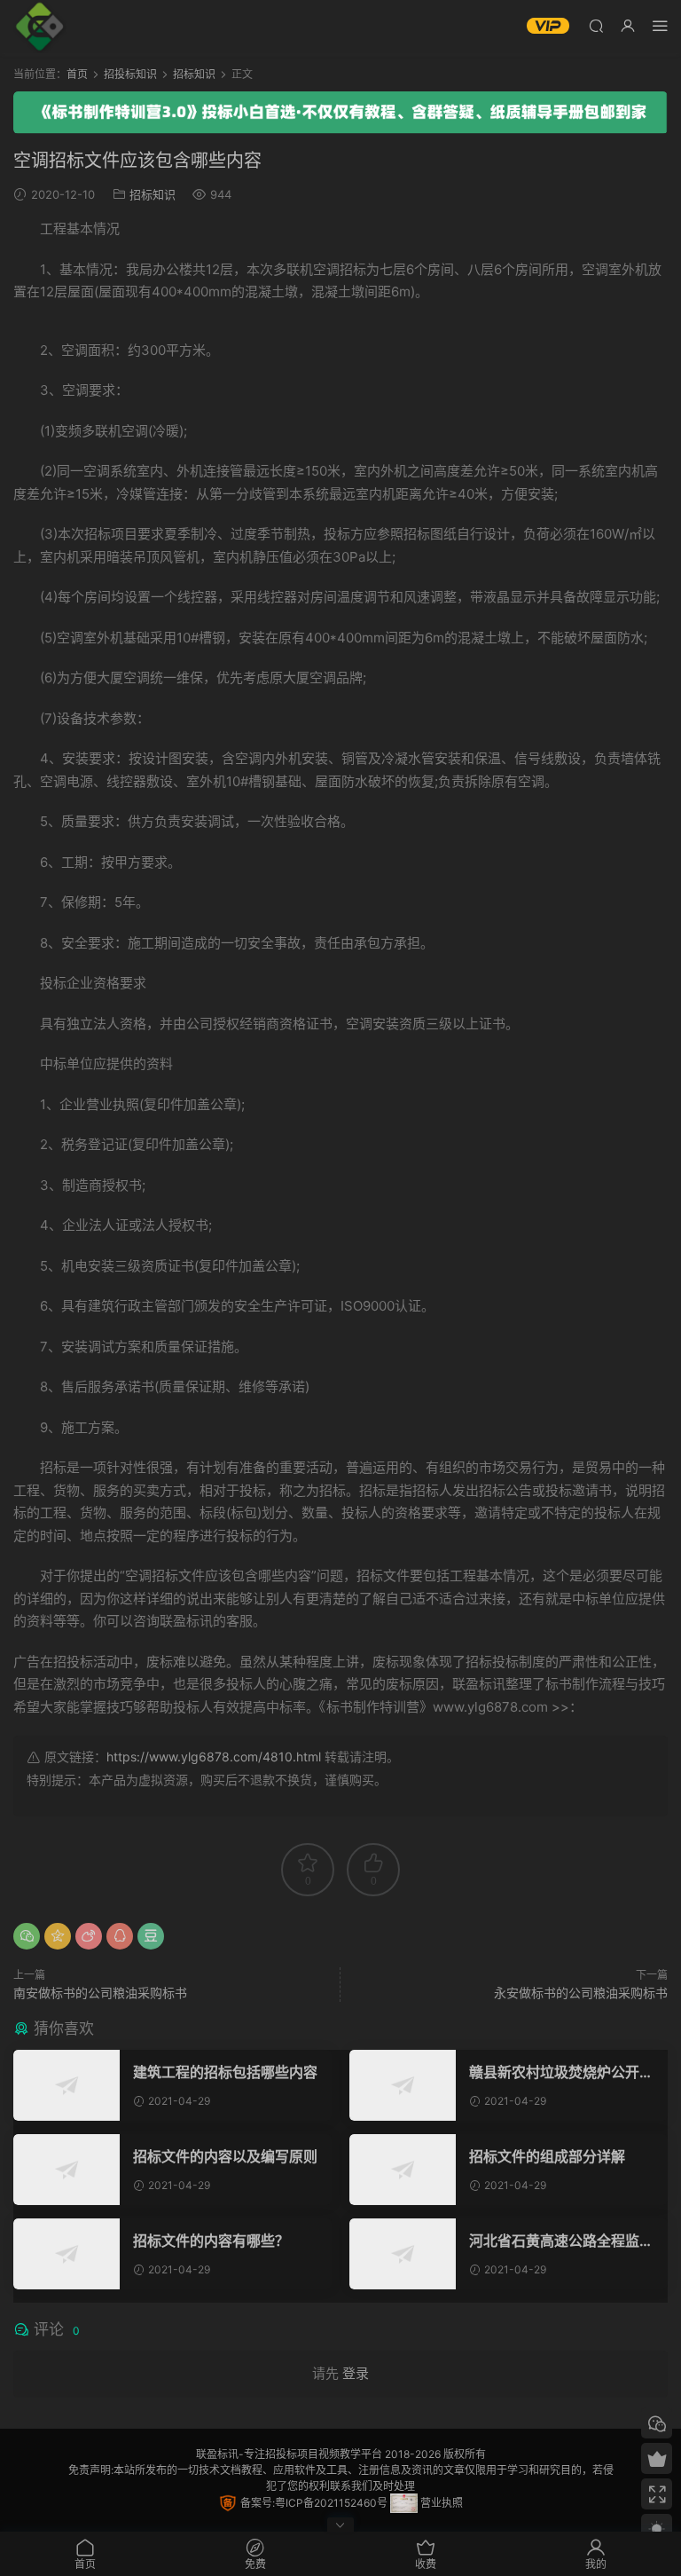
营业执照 (440, 2503)
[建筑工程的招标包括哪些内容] (67, 2085)
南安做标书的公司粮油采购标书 (100, 1993)
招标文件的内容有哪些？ (211, 2241)
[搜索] (596, 25)
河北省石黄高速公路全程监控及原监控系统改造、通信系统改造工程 (561, 2241)
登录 (356, 2373)
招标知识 (153, 194)
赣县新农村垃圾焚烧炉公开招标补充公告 (561, 2072)
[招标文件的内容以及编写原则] (67, 2170)
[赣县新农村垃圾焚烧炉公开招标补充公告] (403, 2085)
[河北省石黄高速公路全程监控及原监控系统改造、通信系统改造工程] (403, 2254)
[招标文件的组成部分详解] (403, 2170)
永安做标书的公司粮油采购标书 (581, 1993)
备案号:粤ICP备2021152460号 (313, 2503)
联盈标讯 (217, 2454)
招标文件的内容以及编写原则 (225, 2156)
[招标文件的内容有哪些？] (67, 2254)
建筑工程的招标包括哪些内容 (225, 2072)
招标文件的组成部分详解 (547, 2156)
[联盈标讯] (40, 27)
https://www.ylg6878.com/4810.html (214, 1757)
